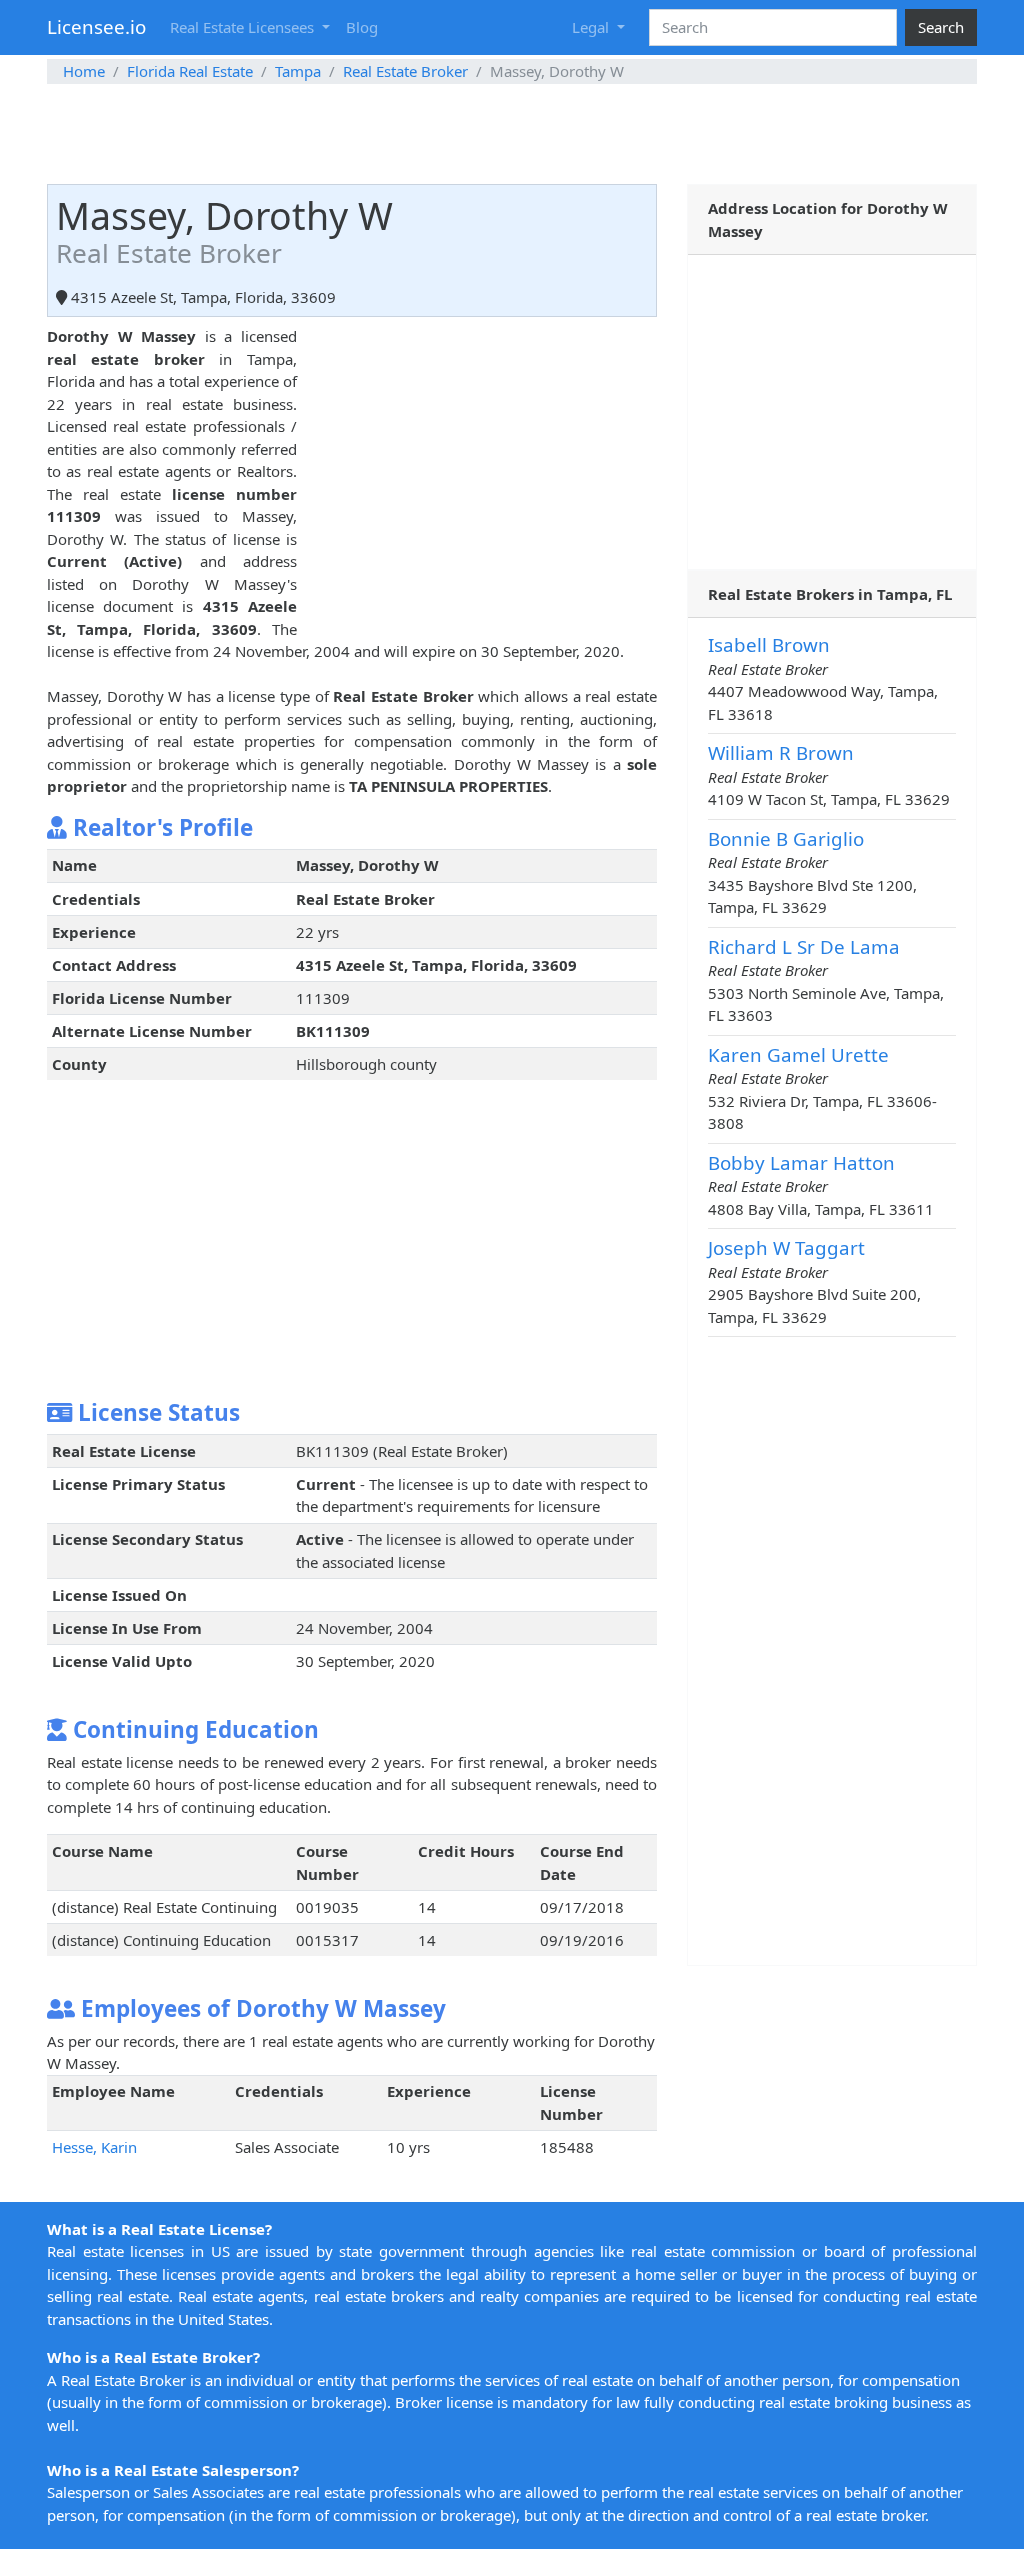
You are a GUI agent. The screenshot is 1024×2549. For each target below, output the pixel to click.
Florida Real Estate (190, 71)
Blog (362, 27)
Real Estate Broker (405, 71)
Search (941, 27)
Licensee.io (96, 26)
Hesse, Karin (94, 2147)
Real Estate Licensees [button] (244, 27)
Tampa (298, 71)
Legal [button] (592, 27)
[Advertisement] (512, 134)
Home (84, 71)
